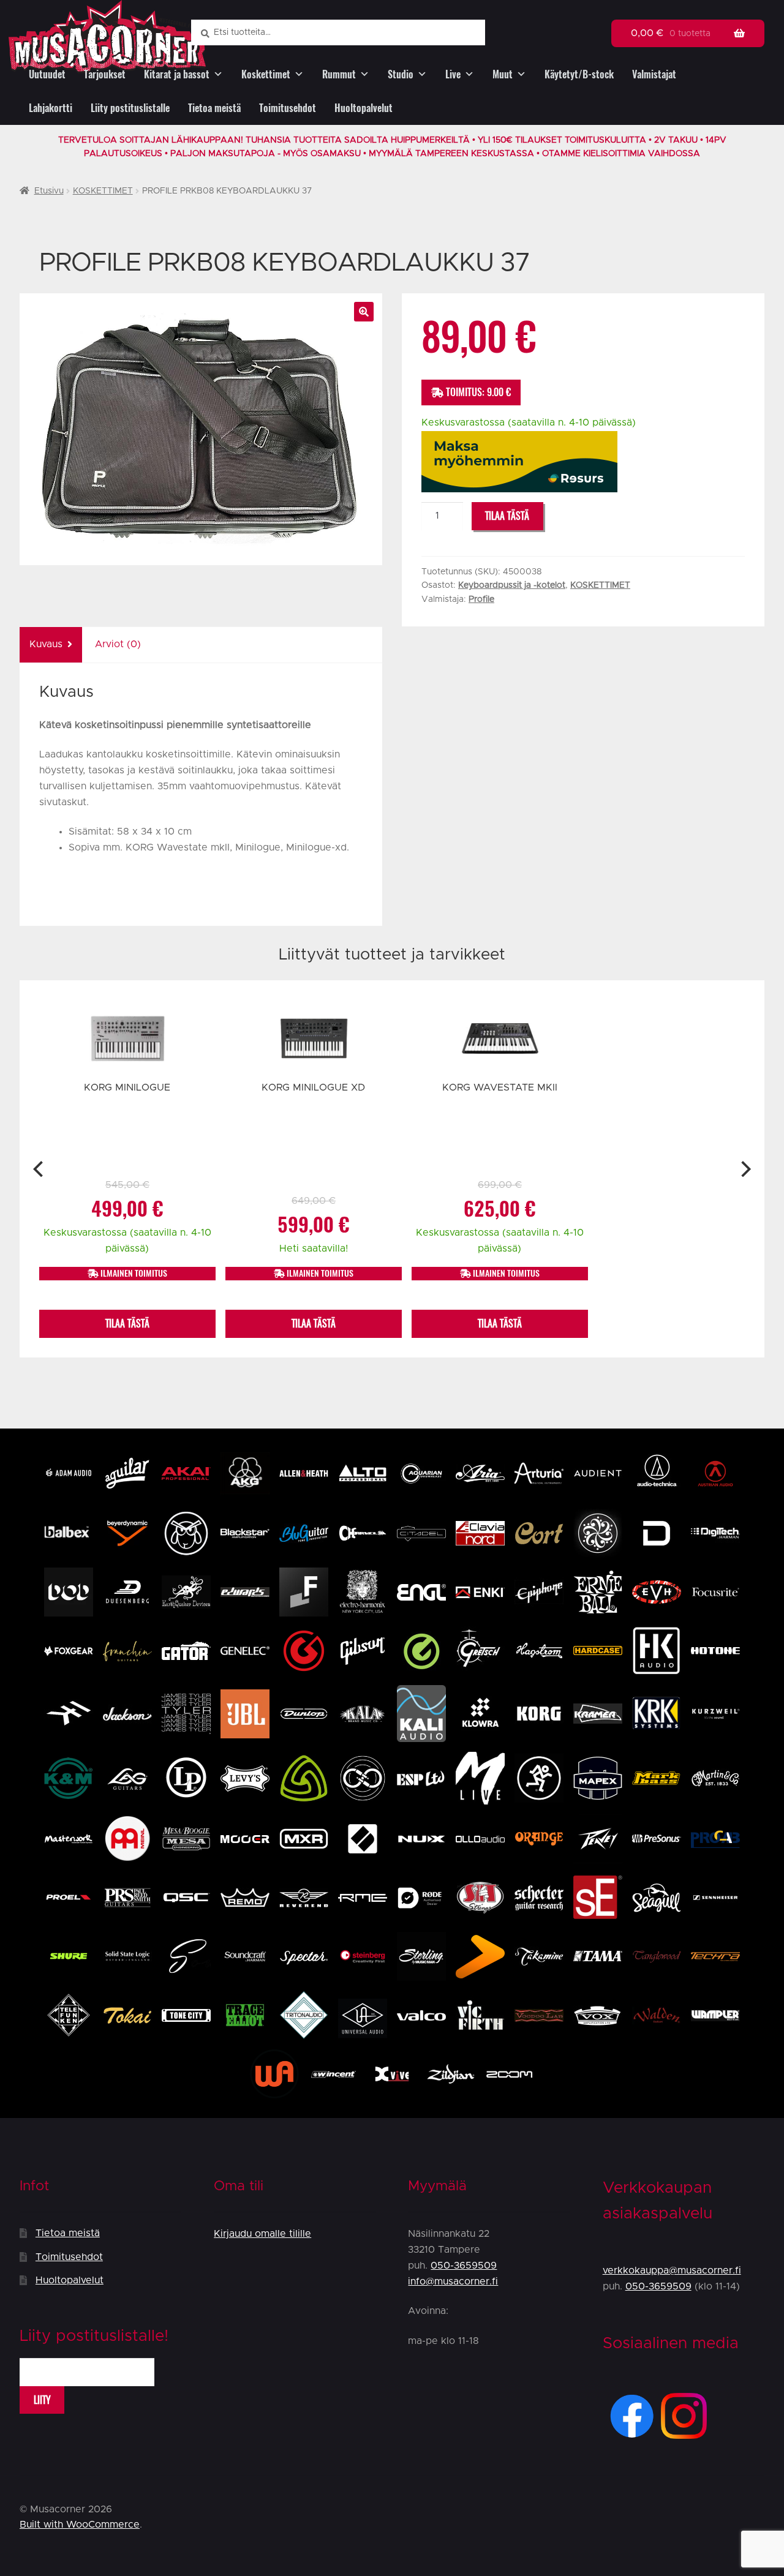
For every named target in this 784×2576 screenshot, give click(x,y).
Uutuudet (47, 74)
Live (453, 74)
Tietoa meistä (214, 108)
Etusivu (49, 191)
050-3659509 (464, 2266)
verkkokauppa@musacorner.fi (672, 2270)
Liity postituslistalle (130, 108)
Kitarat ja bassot (177, 74)
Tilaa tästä (507, 516)
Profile (481, 599)
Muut (503, 74)
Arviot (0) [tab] (118, 644)
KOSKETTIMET (103, 191)
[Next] (744, 1169)
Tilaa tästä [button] (127, 1324)
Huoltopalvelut (364, 108)
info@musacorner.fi (453, 2281)
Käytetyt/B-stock (579, 74)
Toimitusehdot (288, 108)
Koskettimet (266, 74)
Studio (401, 74)
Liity (42, 2400)
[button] (364, 312)
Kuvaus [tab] (46, 644)
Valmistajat (654, 74)
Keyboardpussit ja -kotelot (512, 585)
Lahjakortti (51, 108)
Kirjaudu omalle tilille (262, 2234)
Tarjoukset (105, 74)
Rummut (339, 74)
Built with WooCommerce (80, 2525)
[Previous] (40, 1169)
